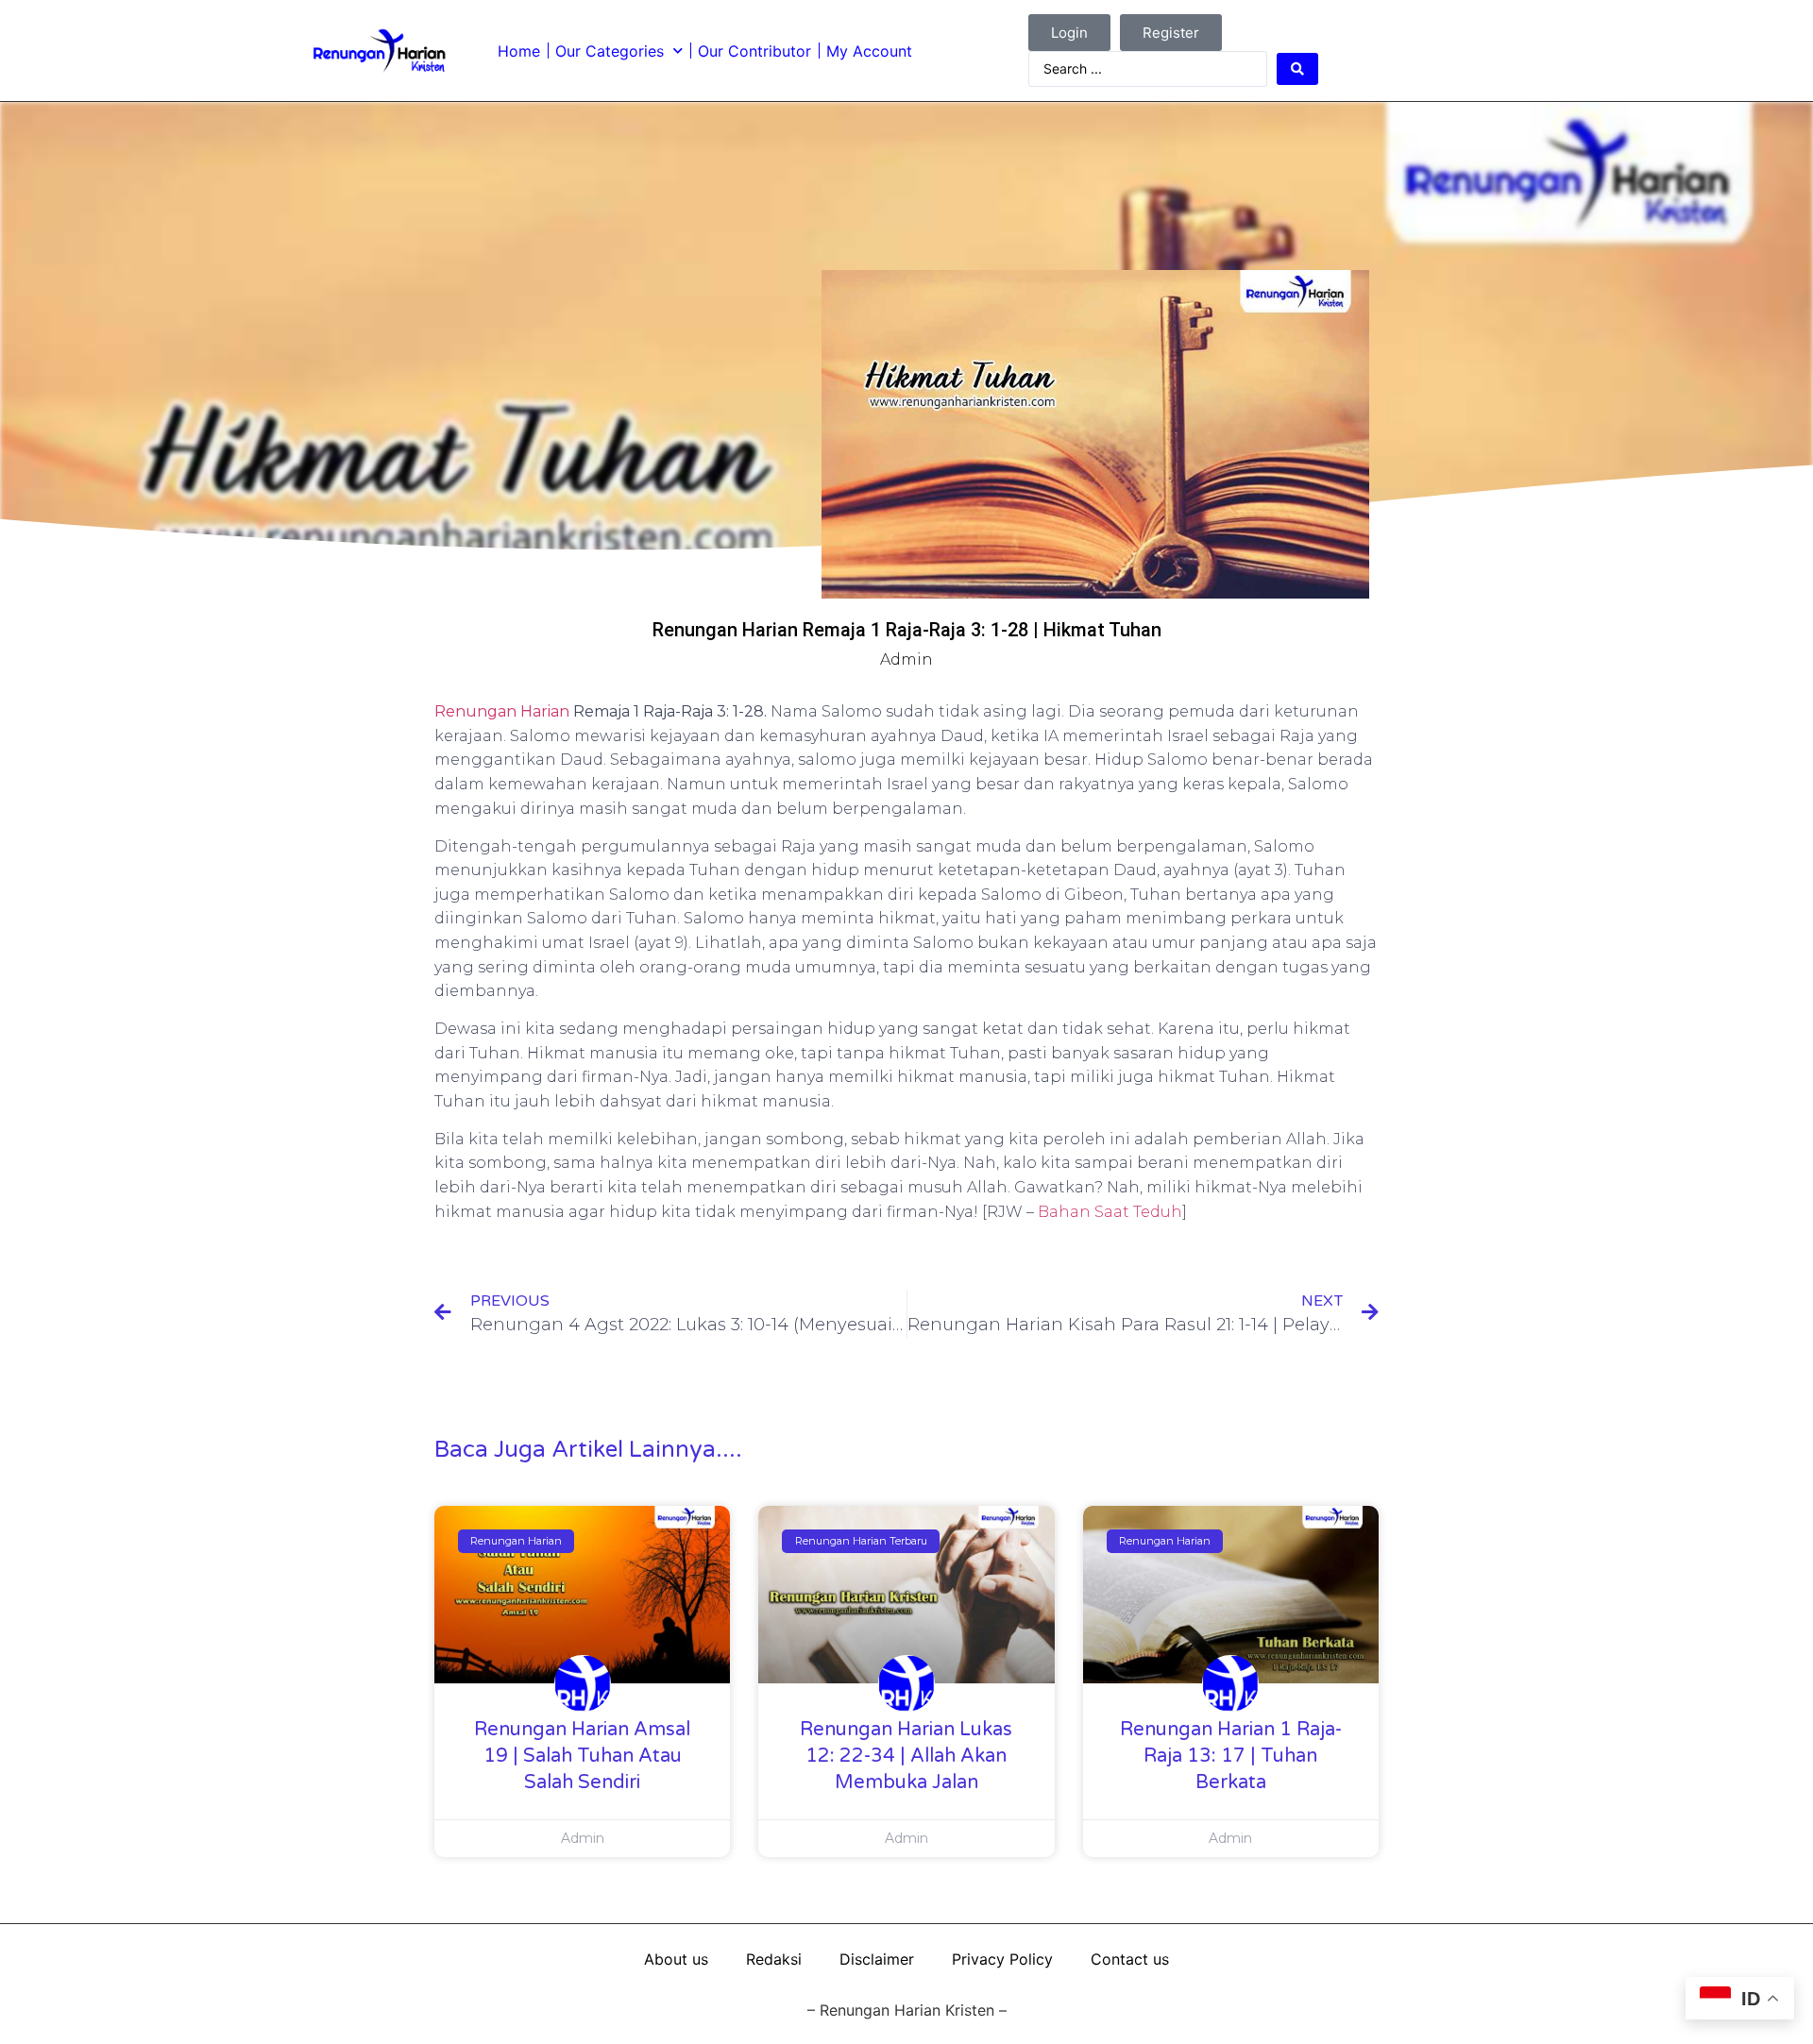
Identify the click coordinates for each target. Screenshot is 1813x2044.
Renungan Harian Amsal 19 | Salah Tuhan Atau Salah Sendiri (582, 1756)
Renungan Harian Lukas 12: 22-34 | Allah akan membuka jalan (906, 1756)
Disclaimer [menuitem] (877, 1959)
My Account (869, 51)
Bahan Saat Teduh (1110, 1212)
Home (519, 51)
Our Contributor (754, 51)
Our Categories (610, 51)
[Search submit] (1297, 69)
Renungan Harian (502, 711)
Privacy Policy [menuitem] (1002, 1959)
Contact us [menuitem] (1130, 1959)
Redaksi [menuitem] (774, 1959)
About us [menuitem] (676, 1959)
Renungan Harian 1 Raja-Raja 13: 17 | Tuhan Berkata (1231, 1756)
